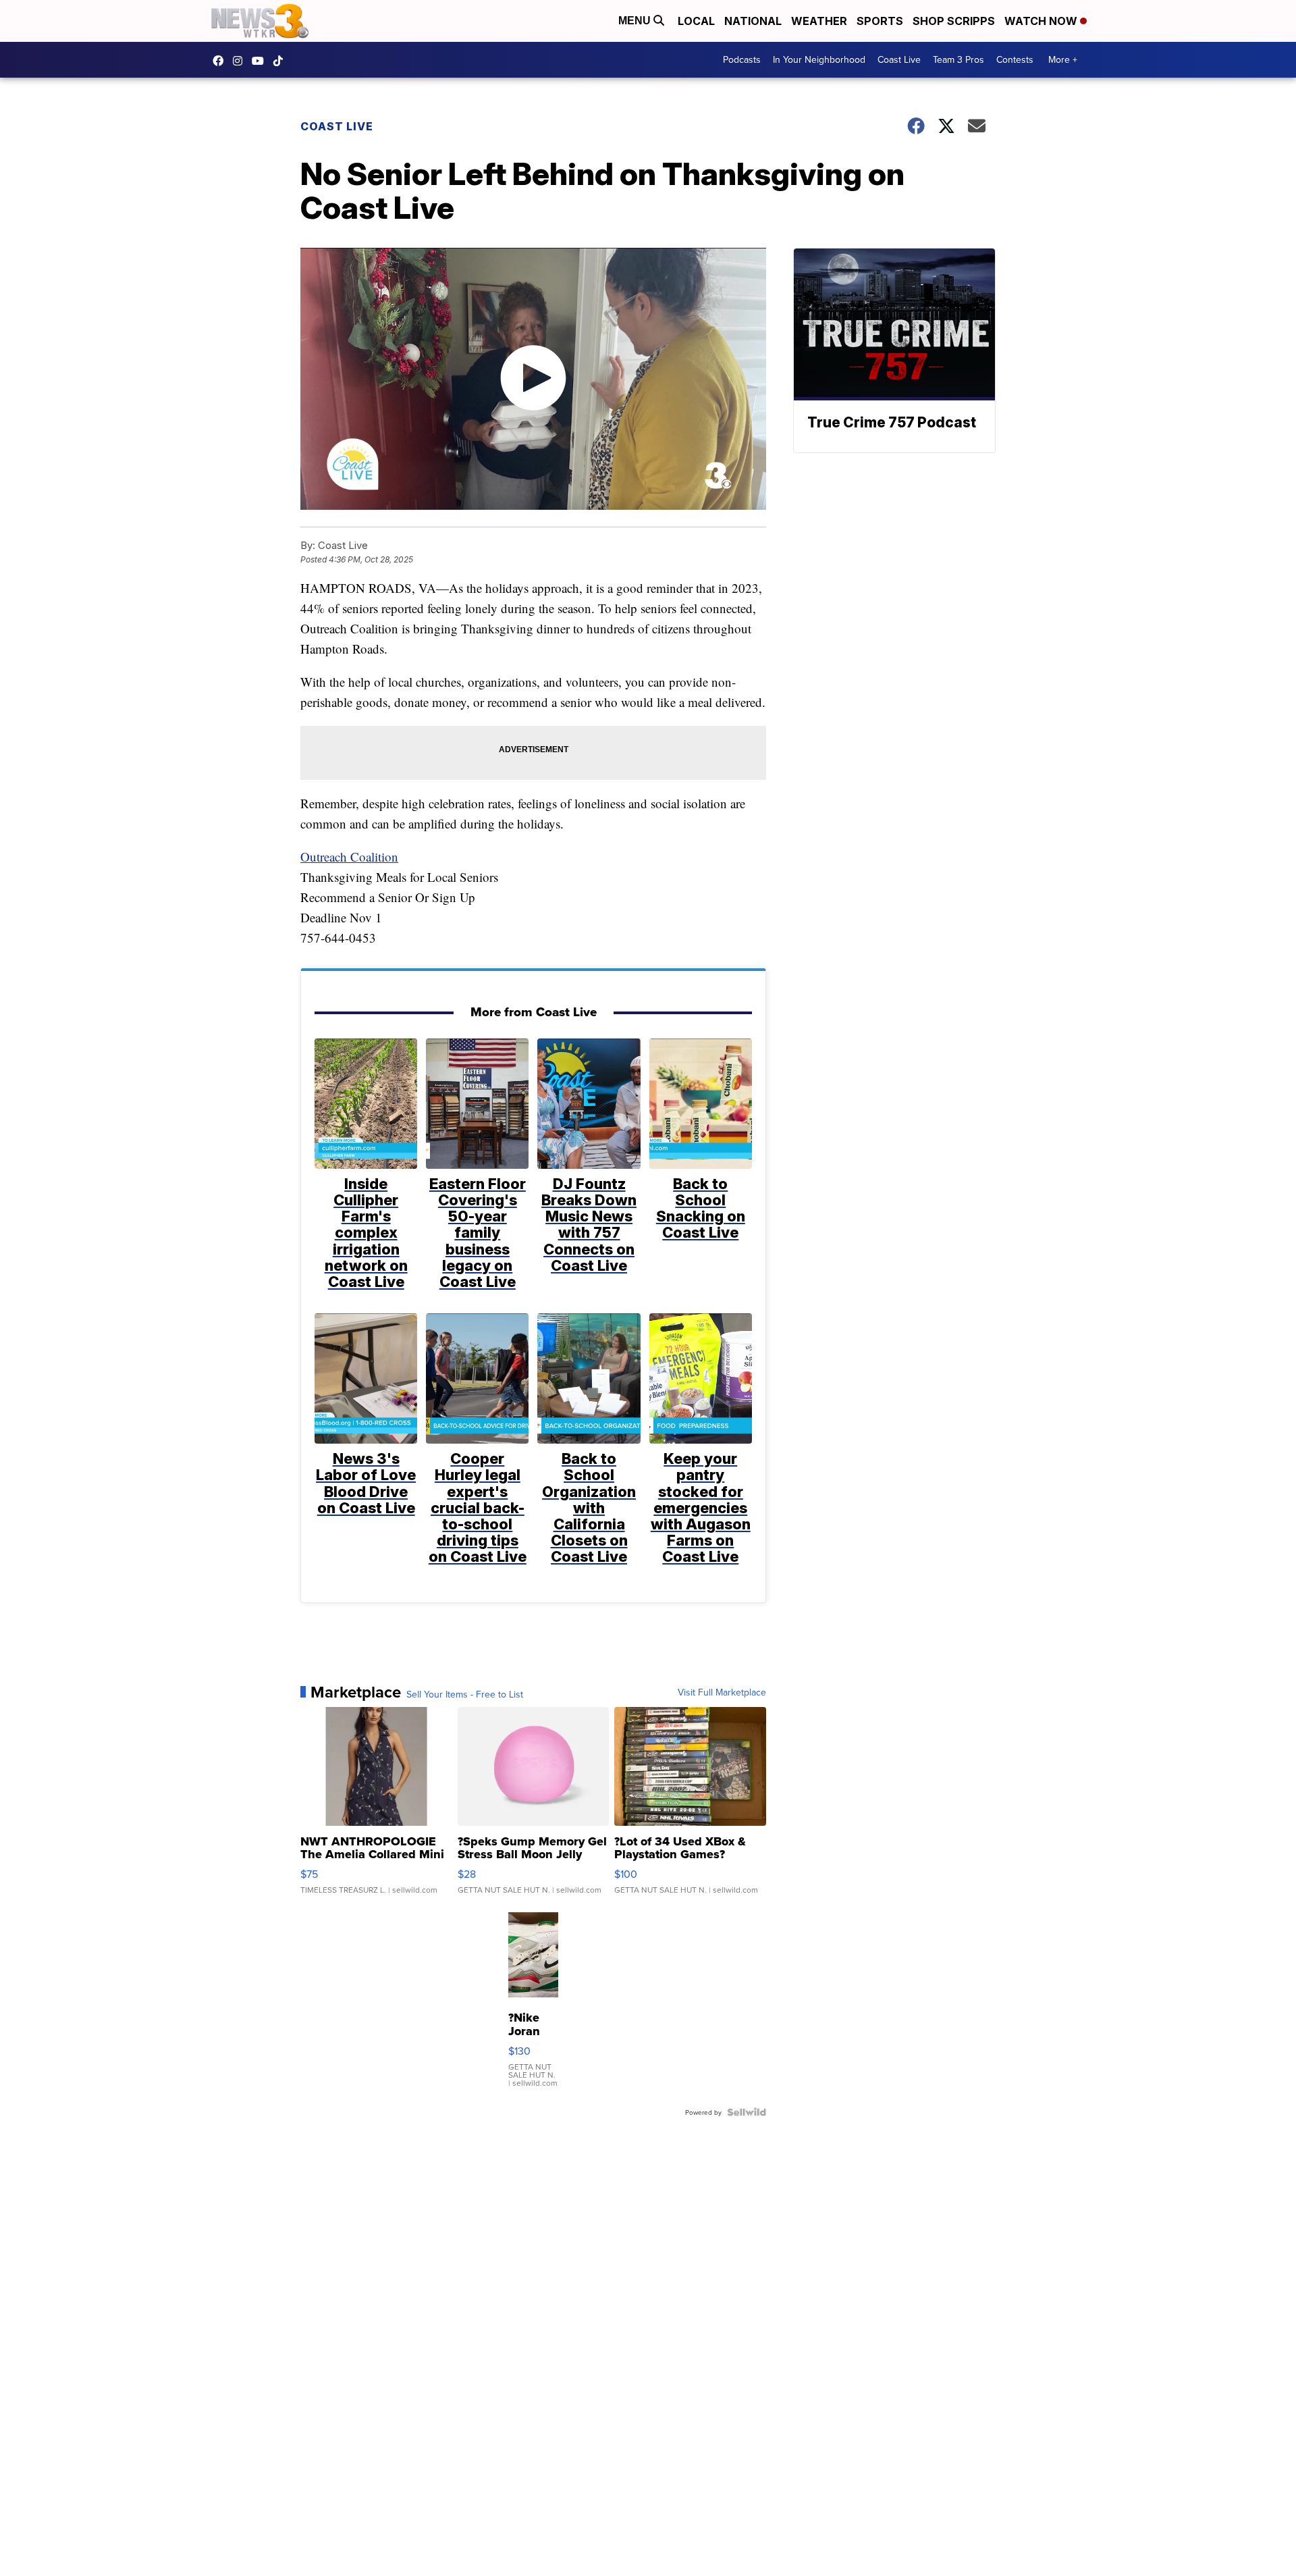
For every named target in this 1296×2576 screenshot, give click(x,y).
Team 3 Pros (959, 59)
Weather (819, 21)
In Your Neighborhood (819, 59)
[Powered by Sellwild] (747, 2112)
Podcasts (742, 59)
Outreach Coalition (349, 857)
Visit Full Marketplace (722, 1692)
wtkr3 (241, 61)
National (753, 21)
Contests (1015, 59)
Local (696, 21)
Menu (636, 21)
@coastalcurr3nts (281, 61)
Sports (880, 21)
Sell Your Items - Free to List (465, 1694)
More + (1063, 59)
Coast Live (899, 59)
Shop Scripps (954, 21)
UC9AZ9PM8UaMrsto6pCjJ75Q (261, 61)
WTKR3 (221, 61)
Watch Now (1042, 21)
